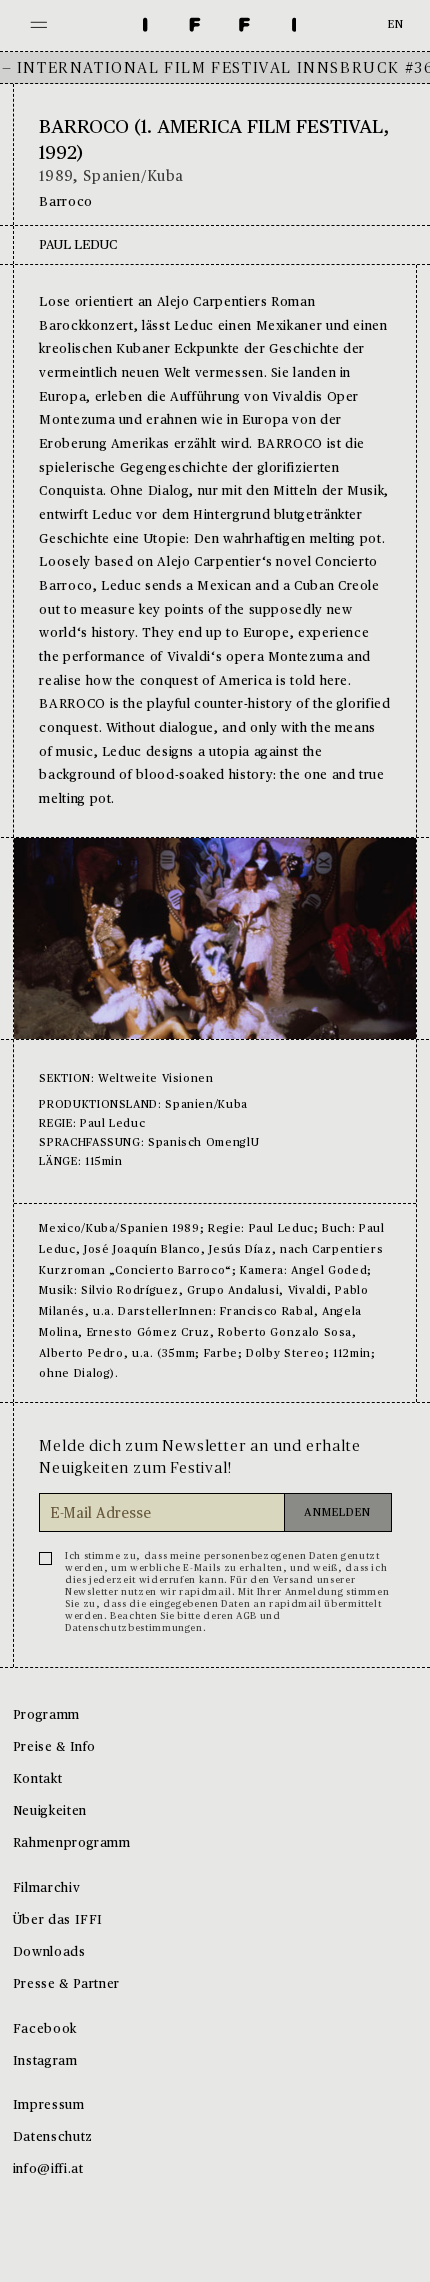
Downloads (49, 1952)
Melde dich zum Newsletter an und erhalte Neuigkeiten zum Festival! (199, 1457)
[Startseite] (220, 25)
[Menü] (39, 25)
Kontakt (37, 1779)
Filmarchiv (46, 1888)
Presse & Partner (66, 1984)
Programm (46, 1715)
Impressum (49, 2105)
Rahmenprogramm (72, 1843)
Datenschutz (53, 2137)
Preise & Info (54, 1747)
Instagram (45, 2061)
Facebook (45, 2029)
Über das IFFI (58, 1920)
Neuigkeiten (50, 1811)
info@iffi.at (48, 2169)
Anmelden (337, 1513)
